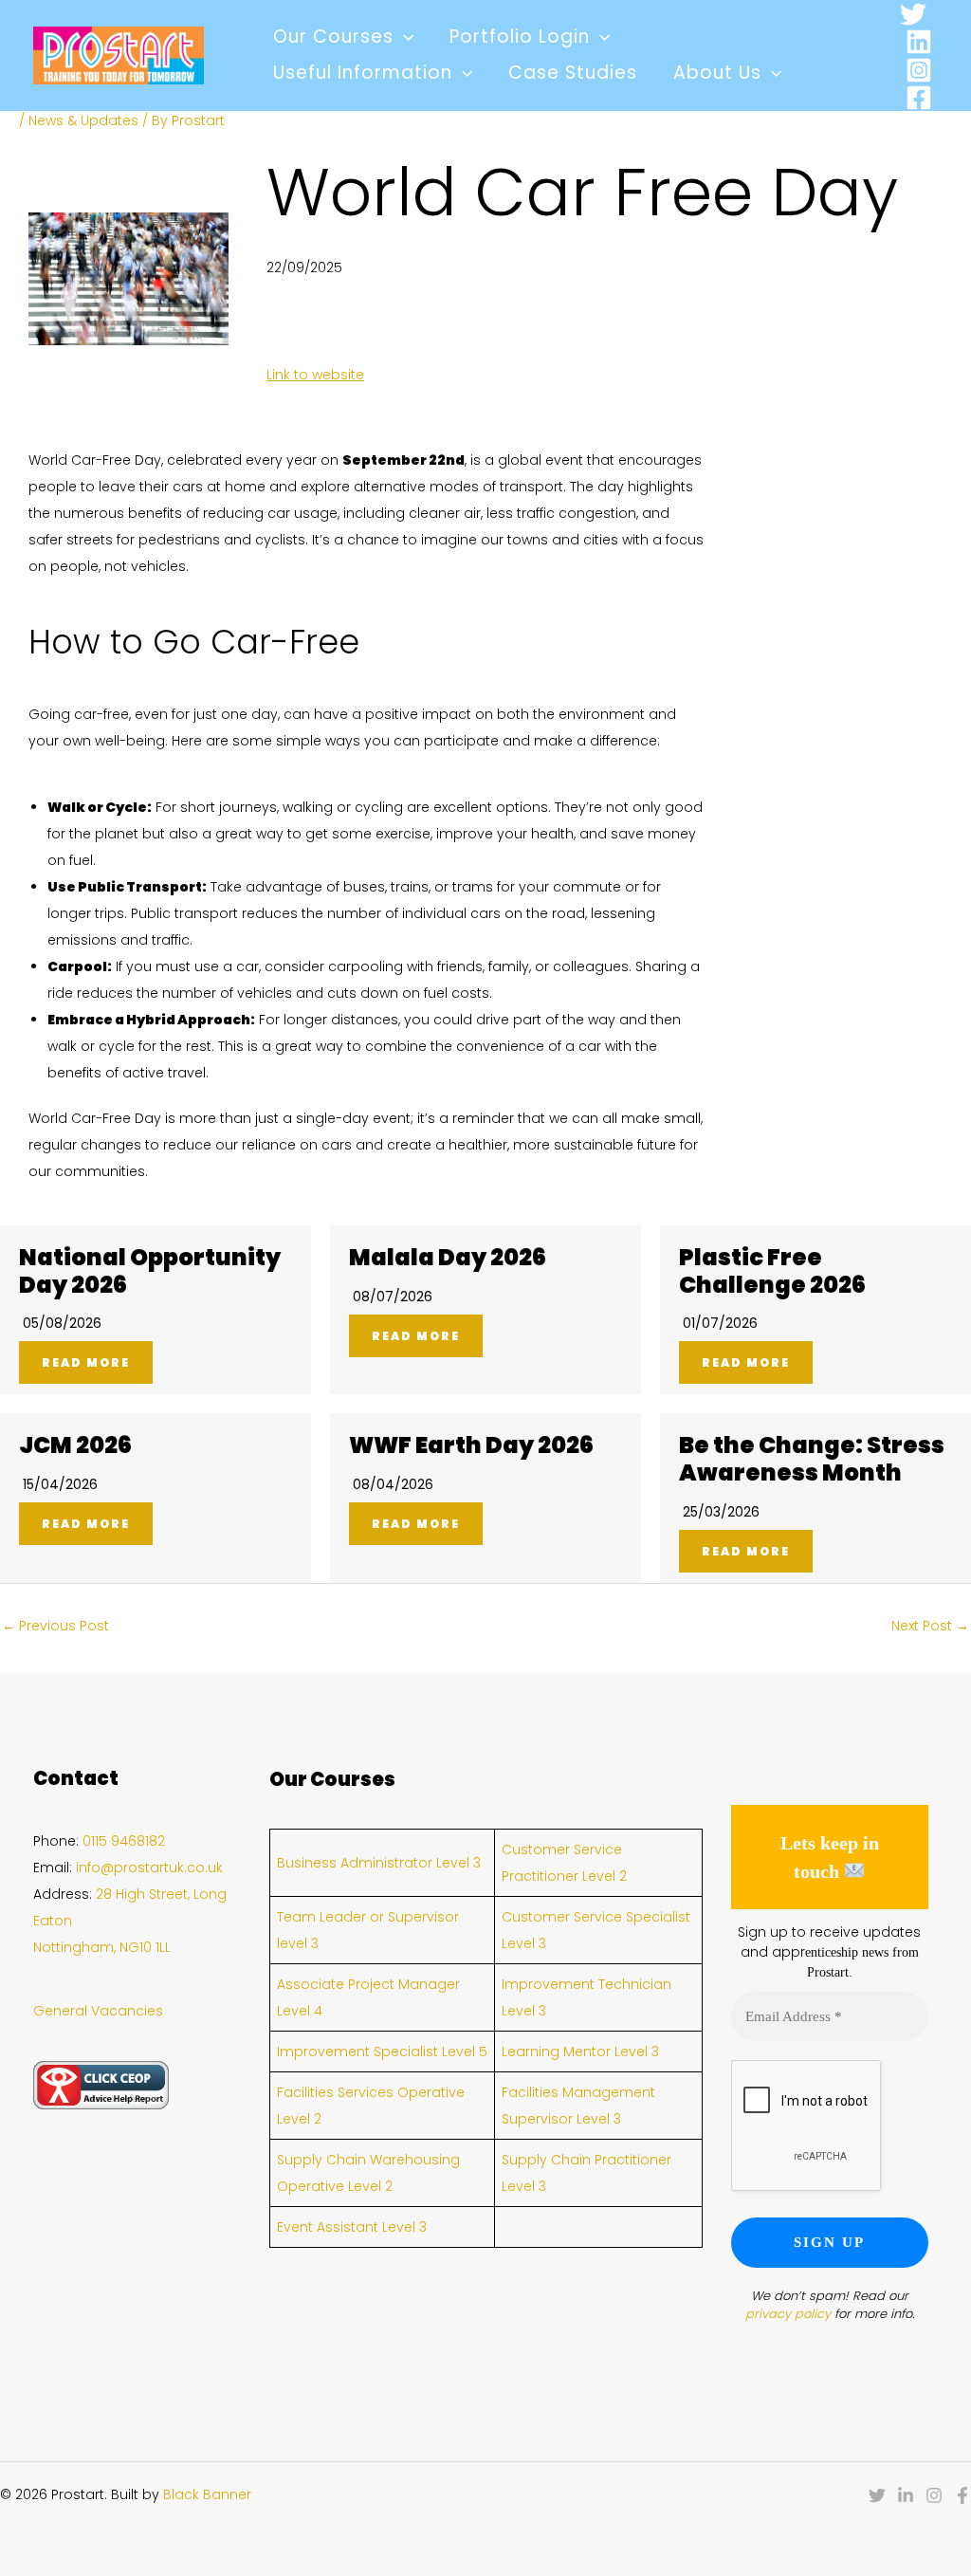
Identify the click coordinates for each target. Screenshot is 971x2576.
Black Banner (207, 2494)
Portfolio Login (520, 37)
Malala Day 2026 (448, 1257)
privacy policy (788, 2314)
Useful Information (363, 73)
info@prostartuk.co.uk (149, 1868)
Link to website (315, 375)
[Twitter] (913, 14)
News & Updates (83, 120)
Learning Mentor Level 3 (580, 2052)
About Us (717, 73)
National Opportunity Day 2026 (150, 1271)
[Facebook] (919, 98)
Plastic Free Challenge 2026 (772, 1271)
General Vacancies (98, 2011)
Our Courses (333, 37)
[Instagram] (919, 70)
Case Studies (573, 73)
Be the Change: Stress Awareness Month (812, 1459)
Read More (86, 1362)
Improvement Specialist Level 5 (382, 2052)
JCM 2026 (75, 1445)
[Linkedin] (919, 42)
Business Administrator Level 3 (379, 1863)
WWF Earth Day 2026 (471, 1445)
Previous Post (55, 1626)
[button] (403, 37)
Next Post (930, 1626)
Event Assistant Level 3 (352, 2227)
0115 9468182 (124, 1841)
